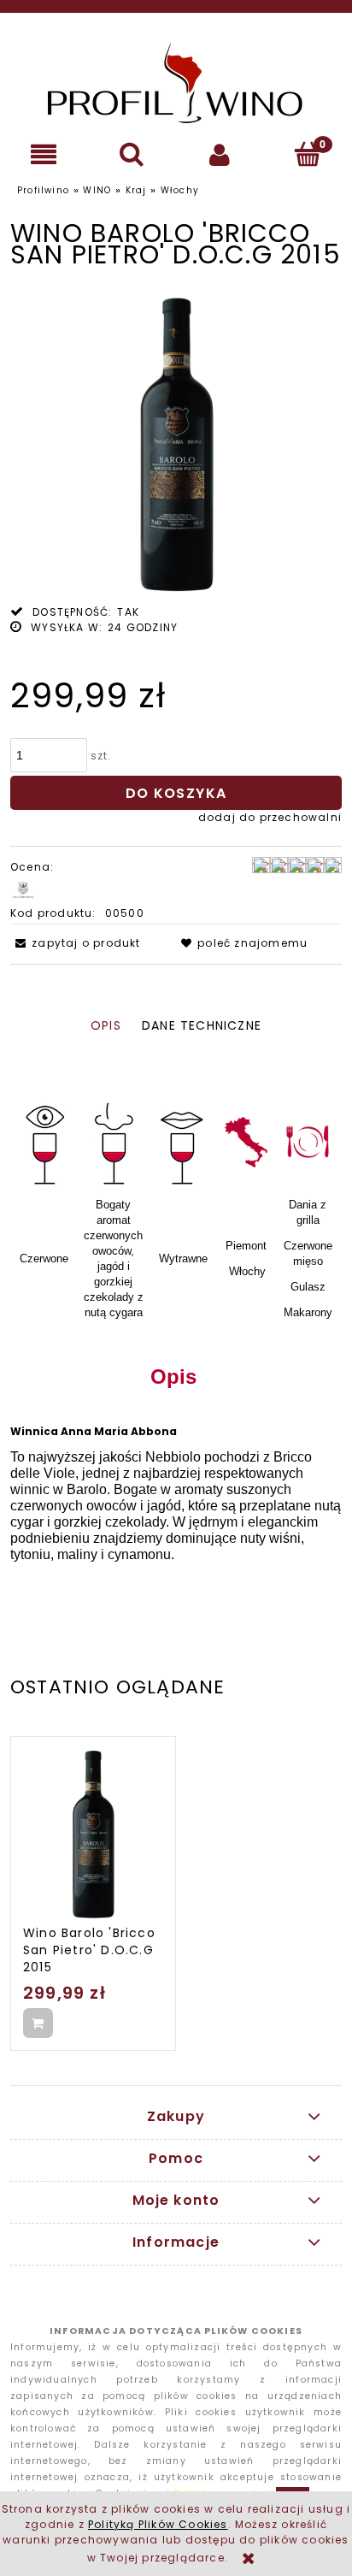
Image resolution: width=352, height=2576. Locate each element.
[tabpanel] (176, 1317)
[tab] (106, 1026)
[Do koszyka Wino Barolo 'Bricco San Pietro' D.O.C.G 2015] (38, 2023)
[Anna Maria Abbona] (23, 890)
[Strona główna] (176, 83)
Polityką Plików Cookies (158, 2524)
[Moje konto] (220, 154)
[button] (44, 154)
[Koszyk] (308, 154)
